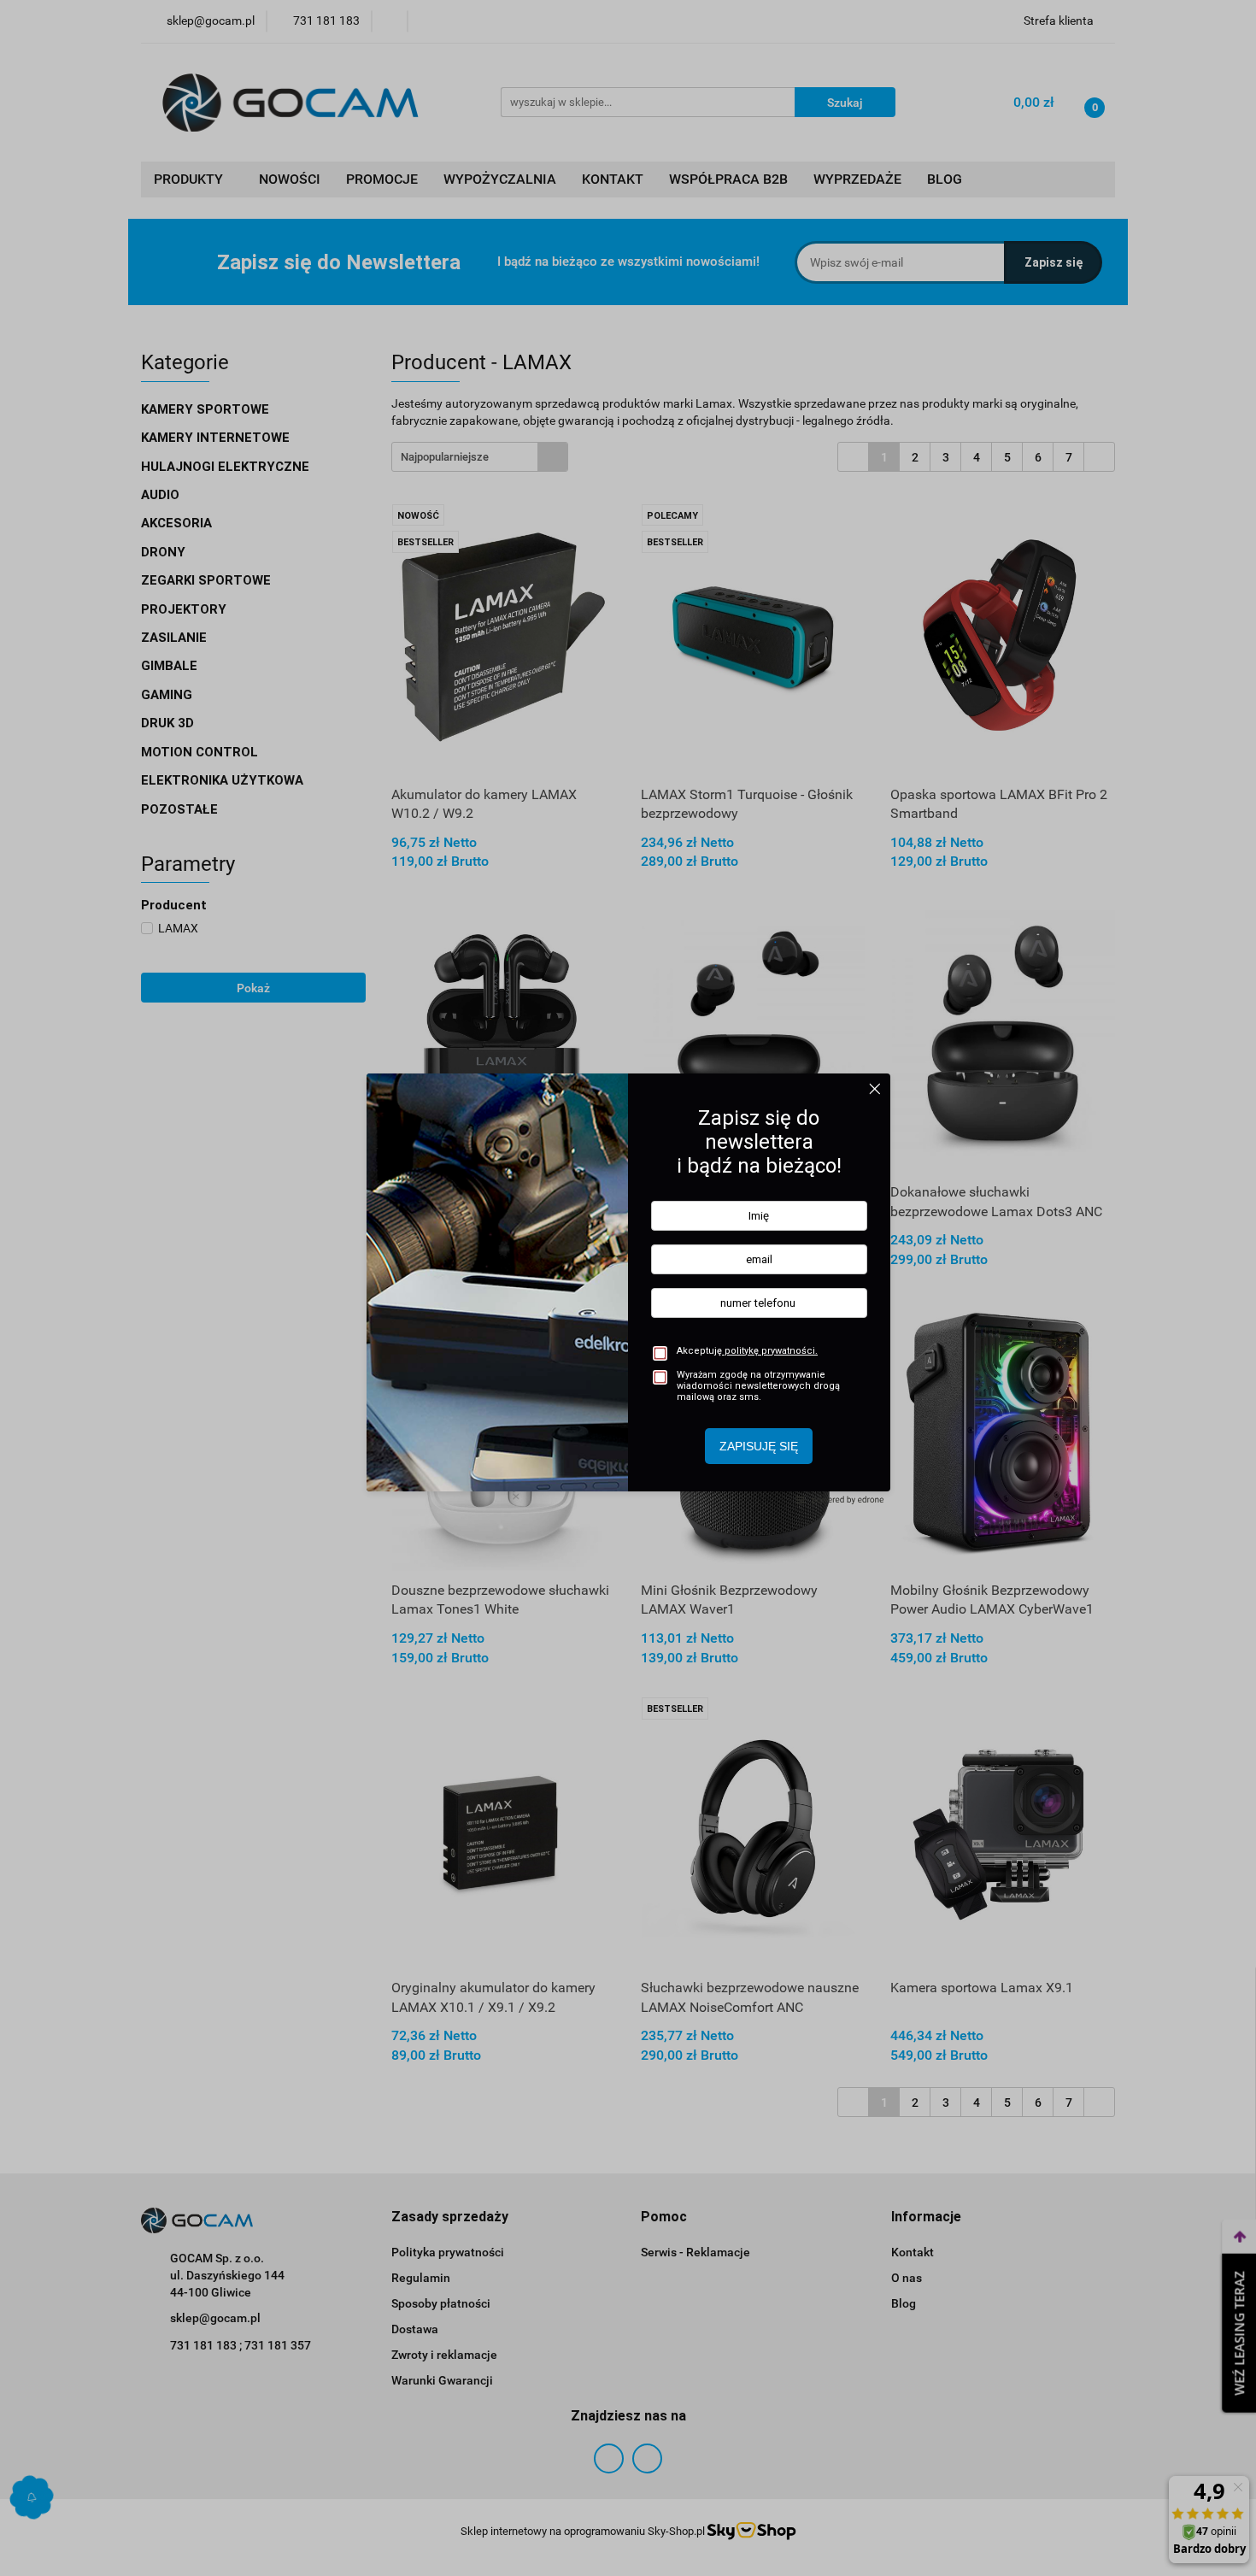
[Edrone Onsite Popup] (628, 1288)
